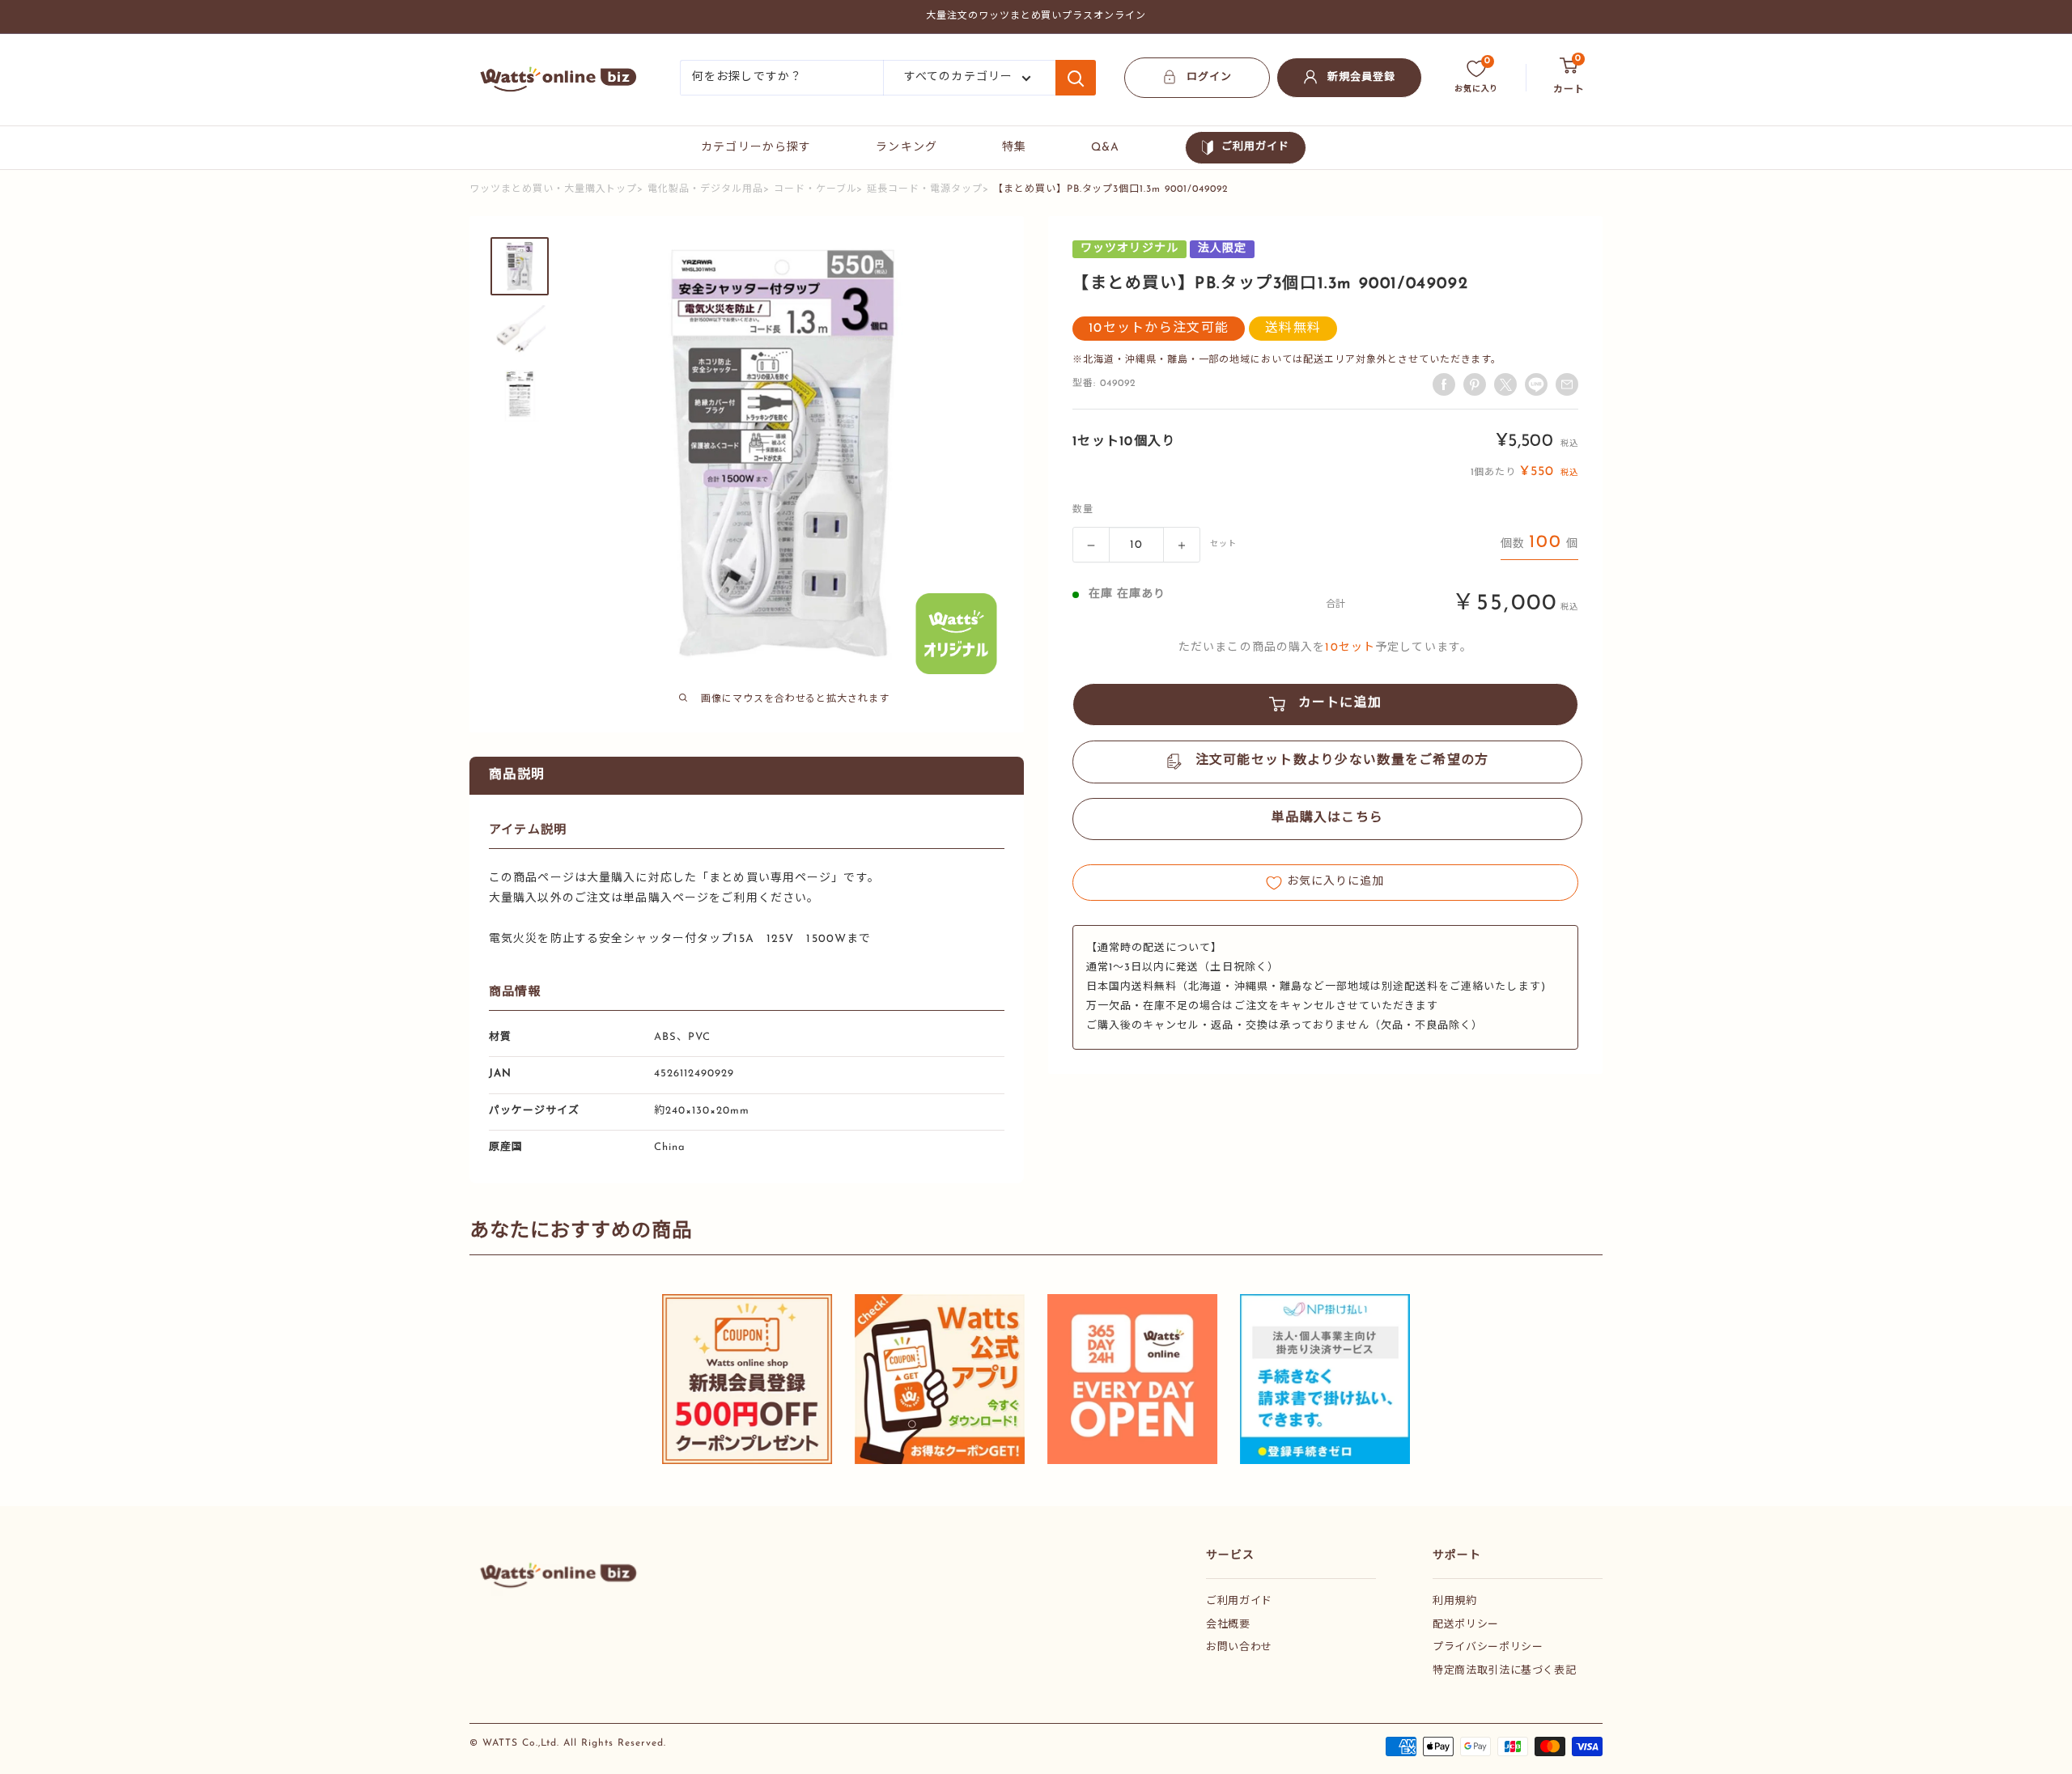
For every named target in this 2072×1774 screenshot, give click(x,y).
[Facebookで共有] (1444, 384)
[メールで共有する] (1536, 384)
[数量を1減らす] (1091, 545)
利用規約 (1455, 1601)
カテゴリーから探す (756, 148)
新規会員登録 (1361, 77)
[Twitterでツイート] (1505, 384)
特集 (1014, 148)
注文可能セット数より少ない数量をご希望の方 (1342, 762)
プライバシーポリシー (1488, 1647)
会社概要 (1228, 1625)
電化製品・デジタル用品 (705, 189)
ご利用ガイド (1255, 147)
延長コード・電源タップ (925, 189)
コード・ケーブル (815, 189)
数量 (1083, 511)
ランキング (906, 148)
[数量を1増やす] (1182, 545)
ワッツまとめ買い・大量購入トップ (553, 189)
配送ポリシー (1466, 1625)
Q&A (1105, 148)
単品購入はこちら (1327, 819)
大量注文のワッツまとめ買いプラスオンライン (1036, 16)
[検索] (1076, 78)
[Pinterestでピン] (1475, 384)
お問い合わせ (1239, 1647)
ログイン (1209, 77)
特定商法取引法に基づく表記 (1504, 1671)
